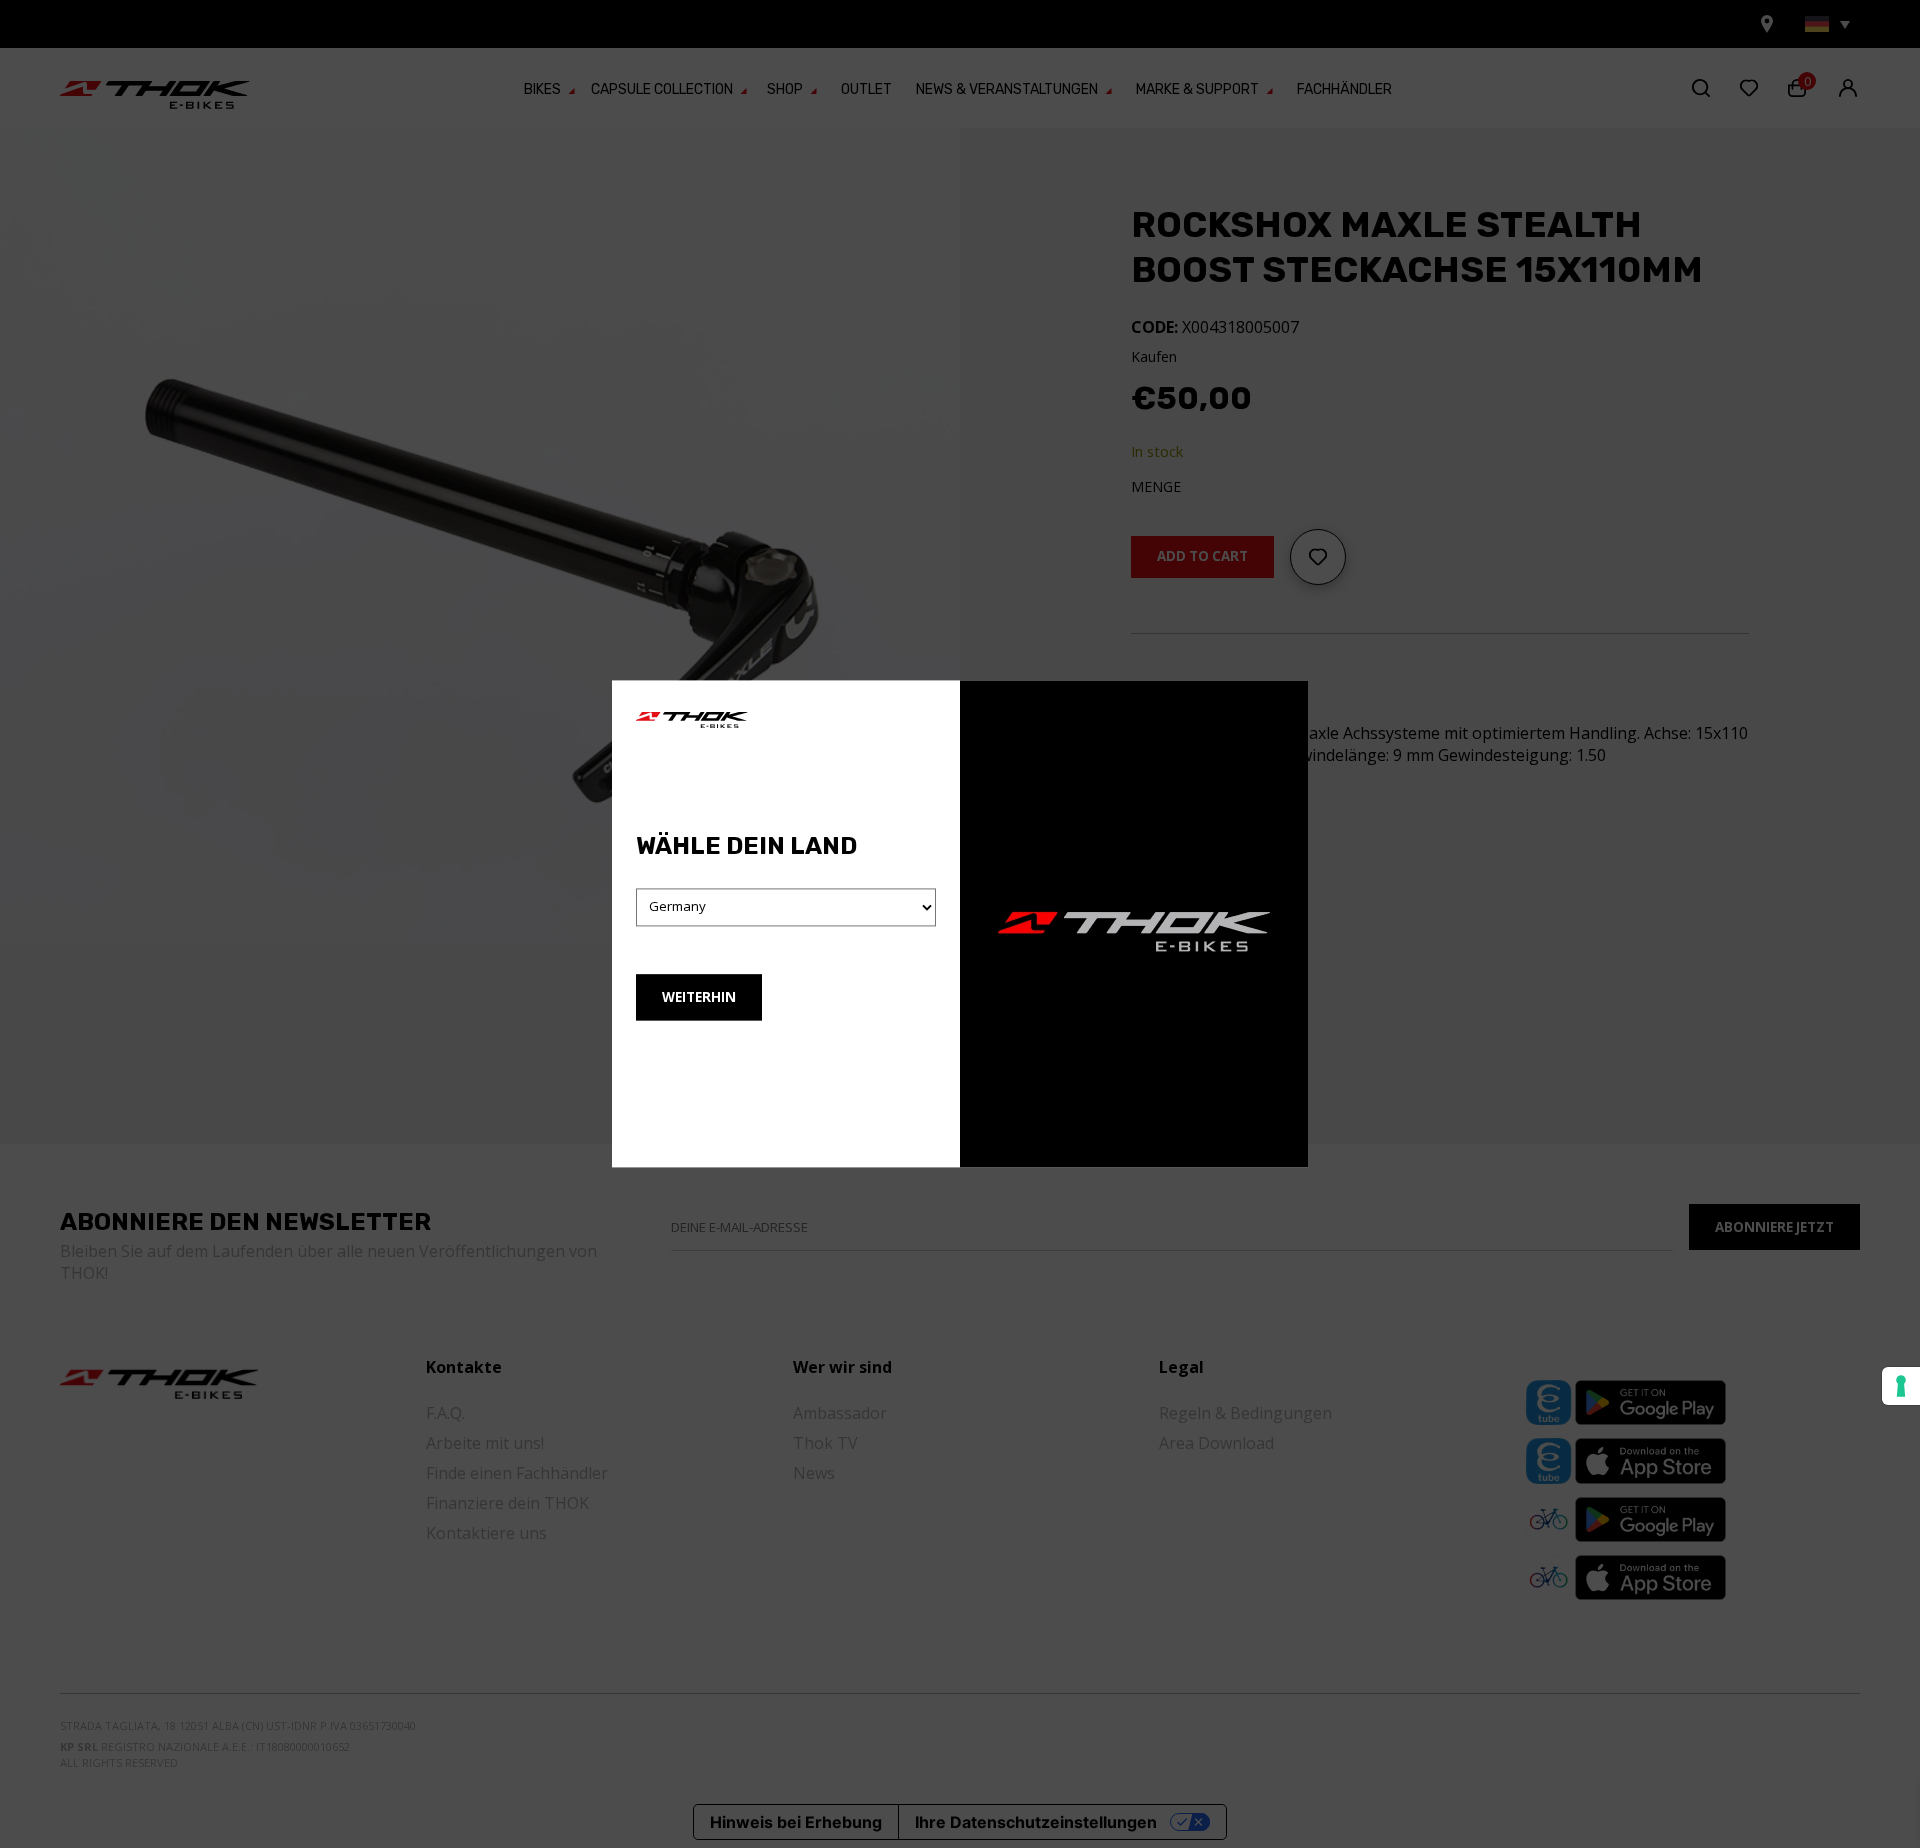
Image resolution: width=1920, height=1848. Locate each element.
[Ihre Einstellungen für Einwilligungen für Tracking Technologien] (1901, 1386)
